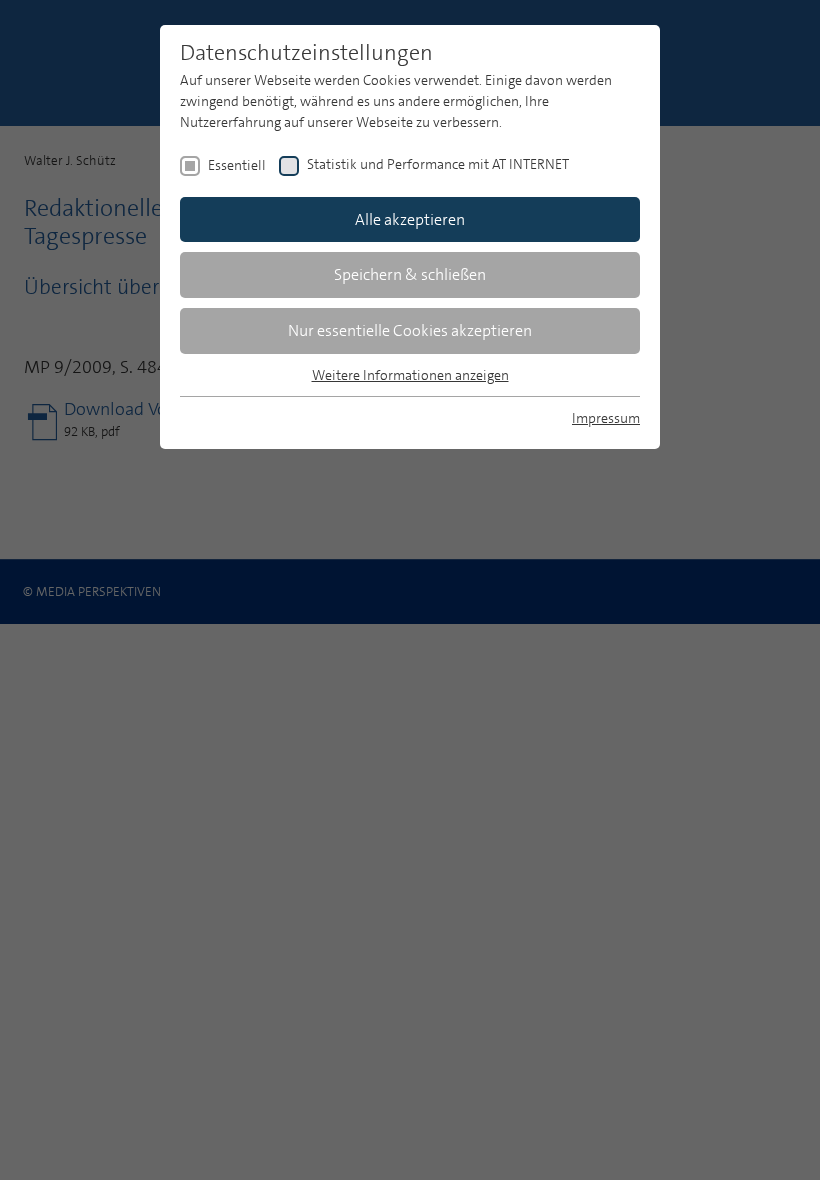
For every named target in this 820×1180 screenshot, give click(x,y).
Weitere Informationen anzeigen (410, 375)
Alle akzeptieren (410, 219)
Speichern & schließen (410, 274)
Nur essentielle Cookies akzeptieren (410, 330)
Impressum (606, 418)
